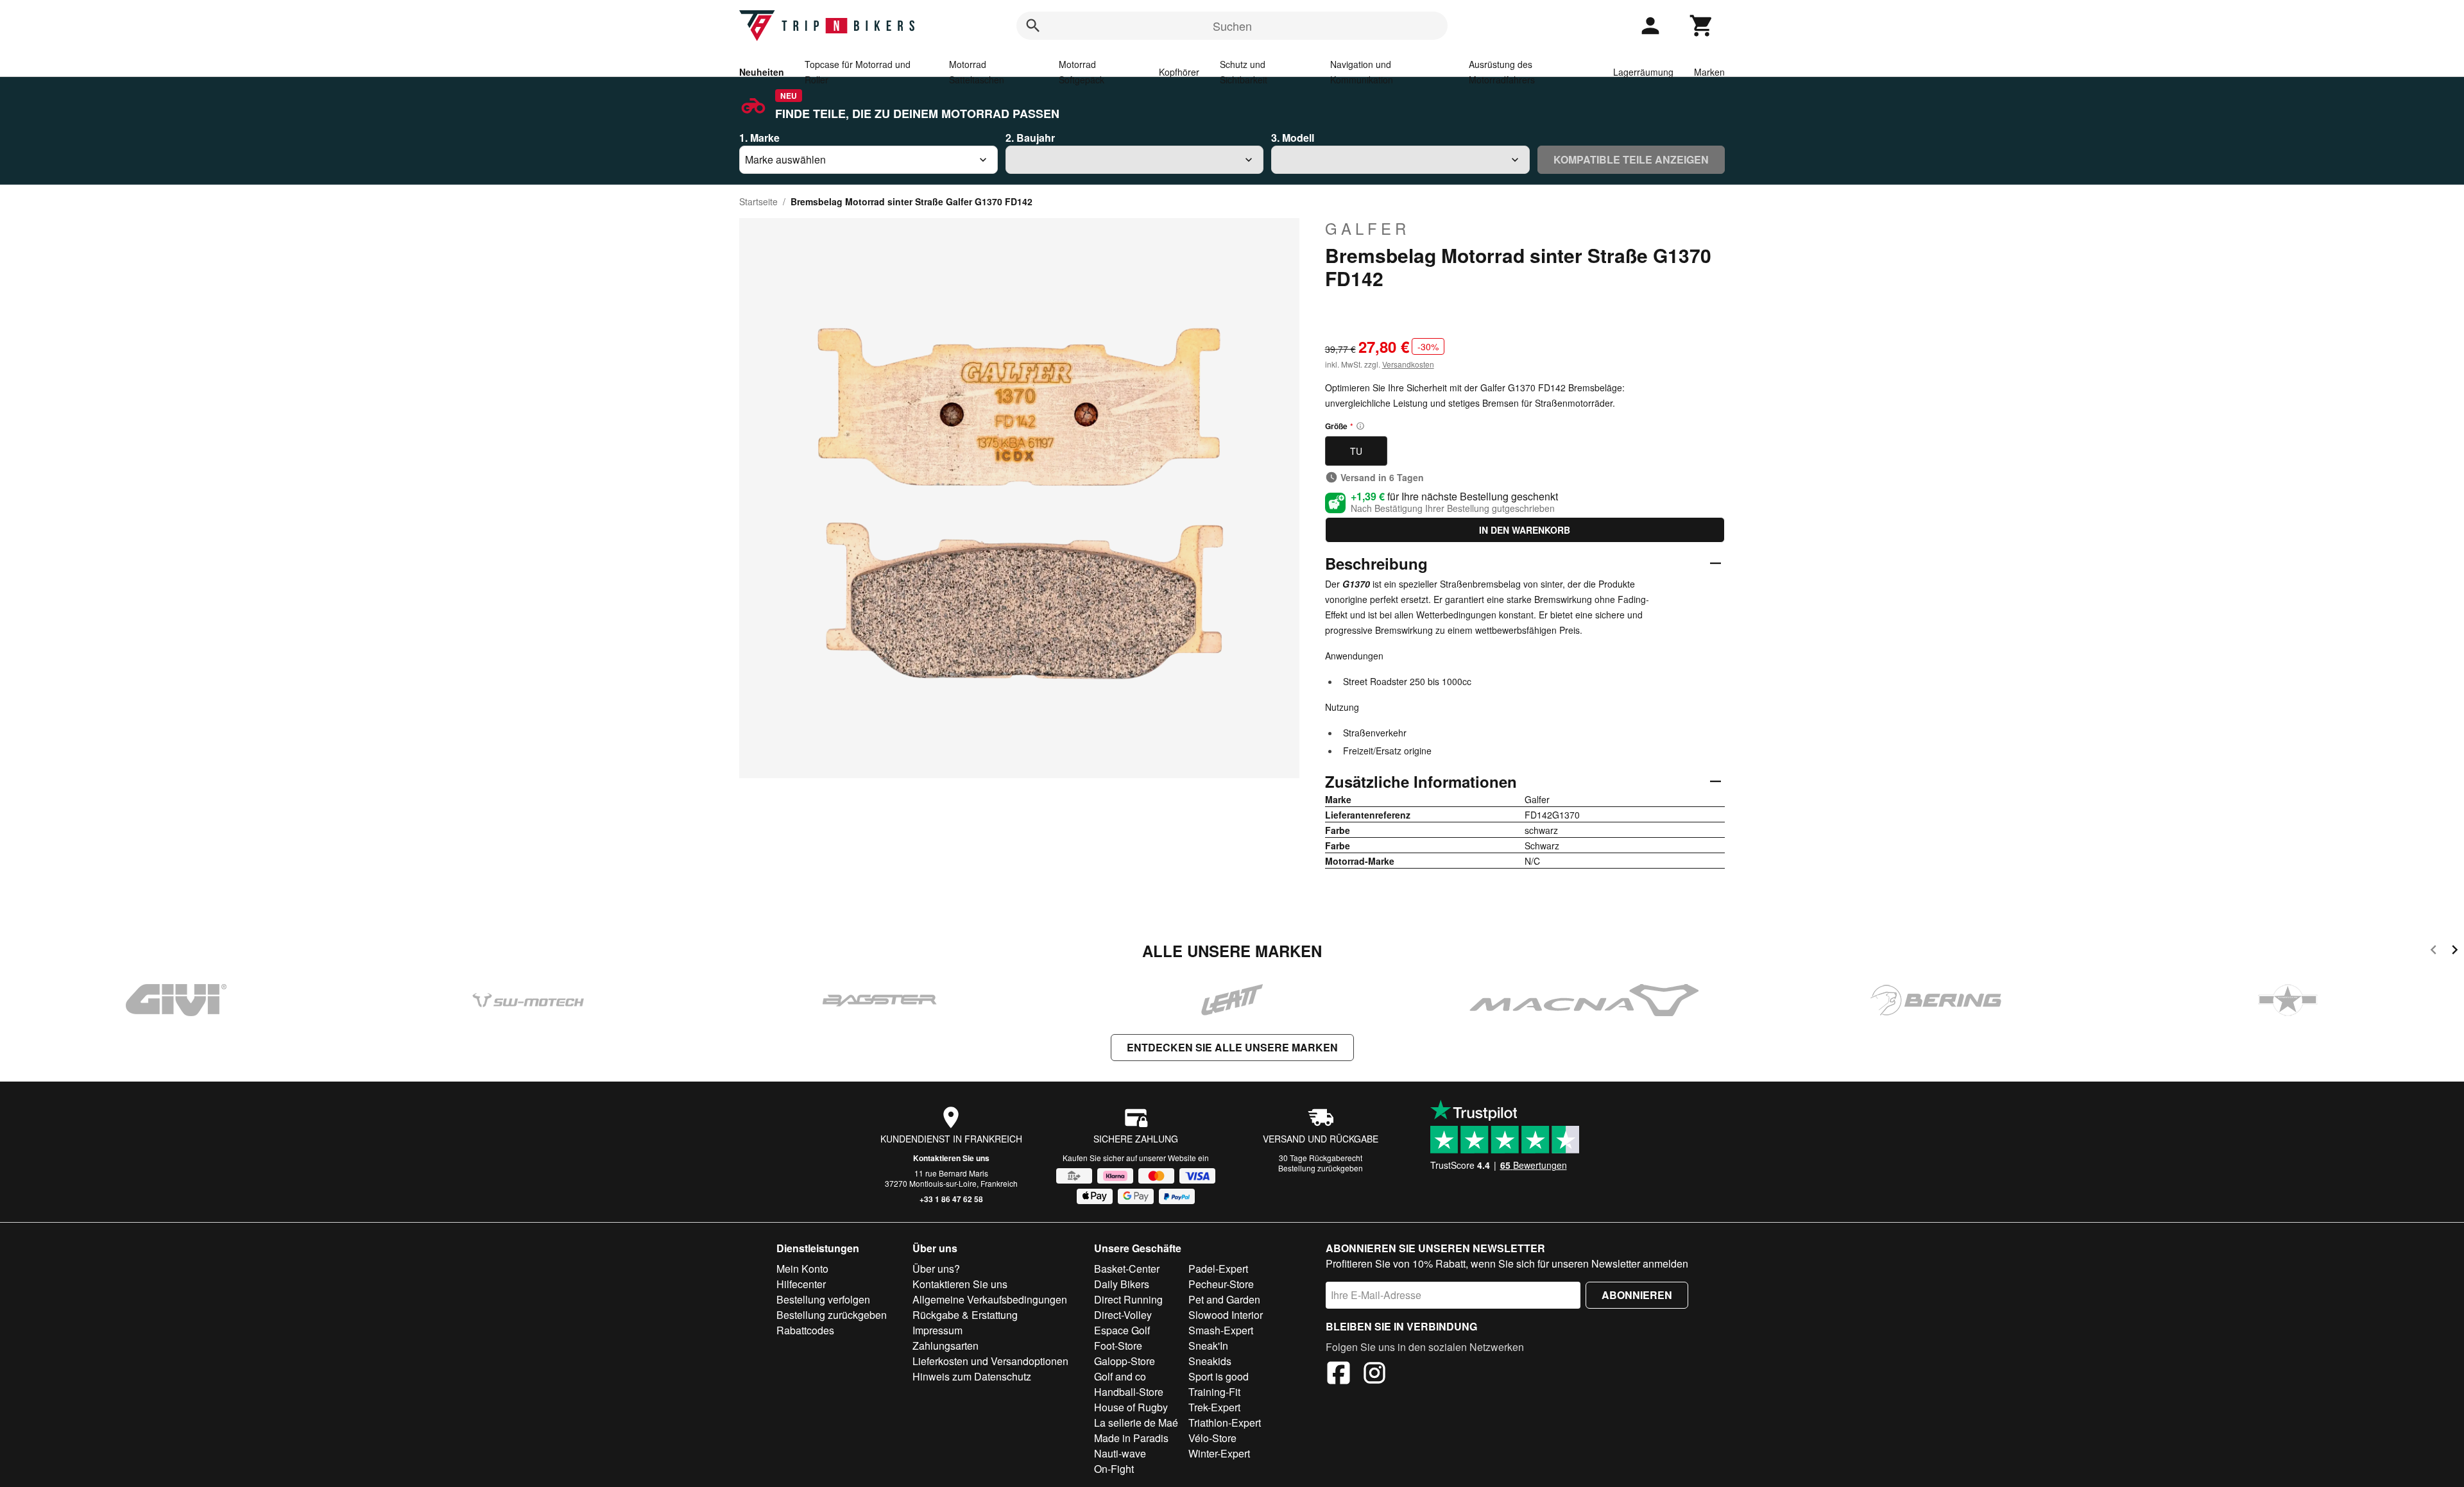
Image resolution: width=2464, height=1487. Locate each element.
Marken (1709, 72)
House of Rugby (1131, 1407)
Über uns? (936, 1269)
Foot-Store (1118, 1346)
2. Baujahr (1030, 138)
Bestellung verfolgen (823, 1299)
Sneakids (1210, 1361)
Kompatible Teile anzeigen (1631, 159)
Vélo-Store (1212, 1438)
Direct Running (1128, 1299)
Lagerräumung (1643, 72)
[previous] (2434, 952)
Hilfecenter (801, 1284)
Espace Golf (1122, 1330)
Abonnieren (1637, 1295)
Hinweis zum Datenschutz (972, 1376)
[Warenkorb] (1702, 26)
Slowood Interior (1226, 1315)
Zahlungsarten (945, 1346)
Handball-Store (1129, 1392)
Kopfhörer (1179, 72)
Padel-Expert (1218, 1269)
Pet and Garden (1224, 1299)
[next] (2455, 952)
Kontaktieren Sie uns (951, 1158)
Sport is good (1219, 1376)
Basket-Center (1127, 1269)
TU (1356, 451)
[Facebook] (1339, 1375)
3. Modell (1293, 138)
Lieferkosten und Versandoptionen (990, 1361)
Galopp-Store (1125, 1361)
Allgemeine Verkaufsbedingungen (990, 1299)
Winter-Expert (1219, 1453)
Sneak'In (1208, 1346)
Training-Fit (1214, 1392)
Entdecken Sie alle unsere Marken (1232, 1047)
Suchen (1232, 26)
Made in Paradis (1131, 1438)
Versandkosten (1408, 364)
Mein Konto (802, 1269)
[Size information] (1360, 426)
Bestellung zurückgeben (1321, 1168)
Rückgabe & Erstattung (965, 1315)
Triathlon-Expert (1225, 1423)
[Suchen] (1033, 26)
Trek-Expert (1214, 1407)
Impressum (937, 1330)
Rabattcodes (805, 1330)
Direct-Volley (1123, 1315)
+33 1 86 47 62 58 (951, 1199)
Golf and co (1120, 1376)
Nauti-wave (1120, 1453)
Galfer (1367, 228)
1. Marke (759, 138)
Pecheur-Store (1221, 1284)
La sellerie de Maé (1136, 1423)
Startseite (758, 201)
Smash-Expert (1221, 1330)
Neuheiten (762, 72)
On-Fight (1114, 1469)
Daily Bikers (1122, 1284)
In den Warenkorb (1525, 530)
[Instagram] (1374, 1375)
